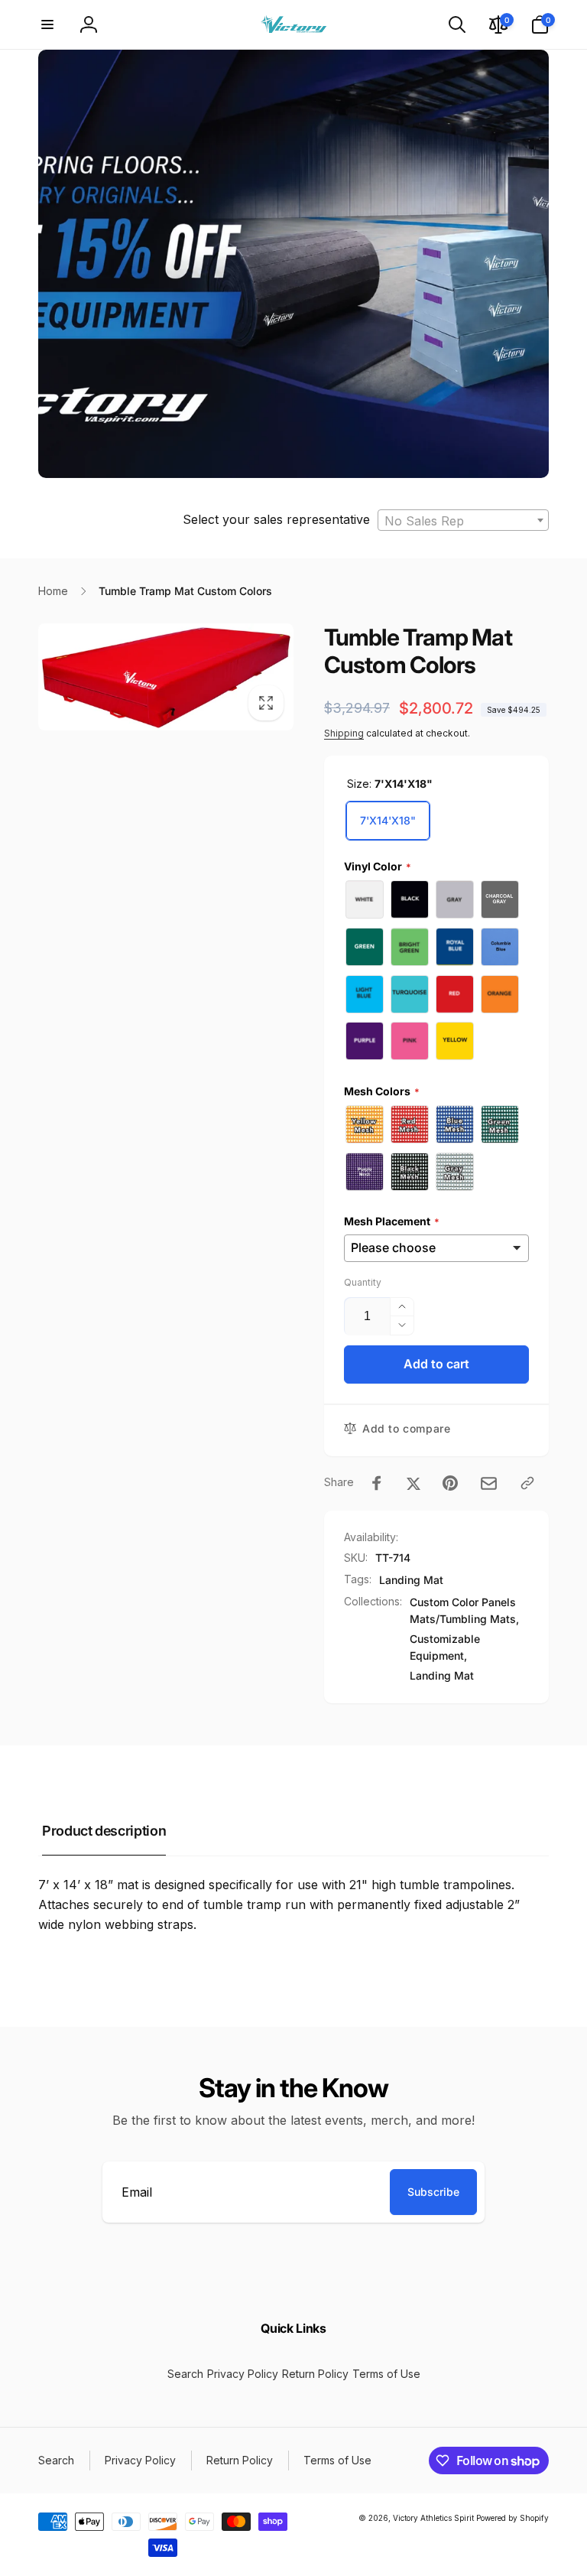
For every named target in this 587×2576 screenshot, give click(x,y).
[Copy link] (527, 1483)
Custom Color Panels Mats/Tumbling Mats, (464, 1610)
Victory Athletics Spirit (433, 2518)
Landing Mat (411, 1580)
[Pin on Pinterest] (450, 1483)
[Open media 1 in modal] (166, 677)
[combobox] (463, 520)
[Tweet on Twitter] (413, 1483)
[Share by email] (489, 1483)
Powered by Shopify (512, 2518)
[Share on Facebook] (377, 1483)
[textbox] (463, 521)
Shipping (344, 733)
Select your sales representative (276, 519)
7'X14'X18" (388, 820)
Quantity (363, 1282)
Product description (104, 1831)
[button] (47, 24)
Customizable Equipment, (445, 1647)
